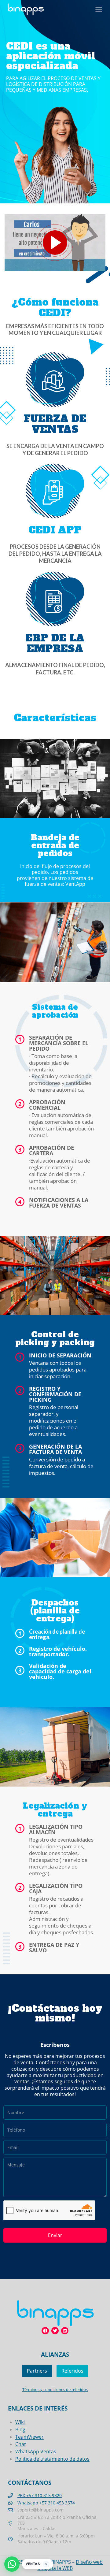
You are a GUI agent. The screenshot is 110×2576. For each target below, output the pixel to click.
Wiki (20, 2422)
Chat (21, 2444)
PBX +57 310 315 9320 (40, 2495)
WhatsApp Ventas (36, 2452)
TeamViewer (29, 2437)
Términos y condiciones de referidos (55, 2389)
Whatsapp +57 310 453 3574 (46, 2503)
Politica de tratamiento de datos (52, 2459)
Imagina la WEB (55, 2568)
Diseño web (89, 2562)
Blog (20, 2429)
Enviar (55, 2235)
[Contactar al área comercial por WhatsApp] (12, 2564)
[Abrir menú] (99, 9)
